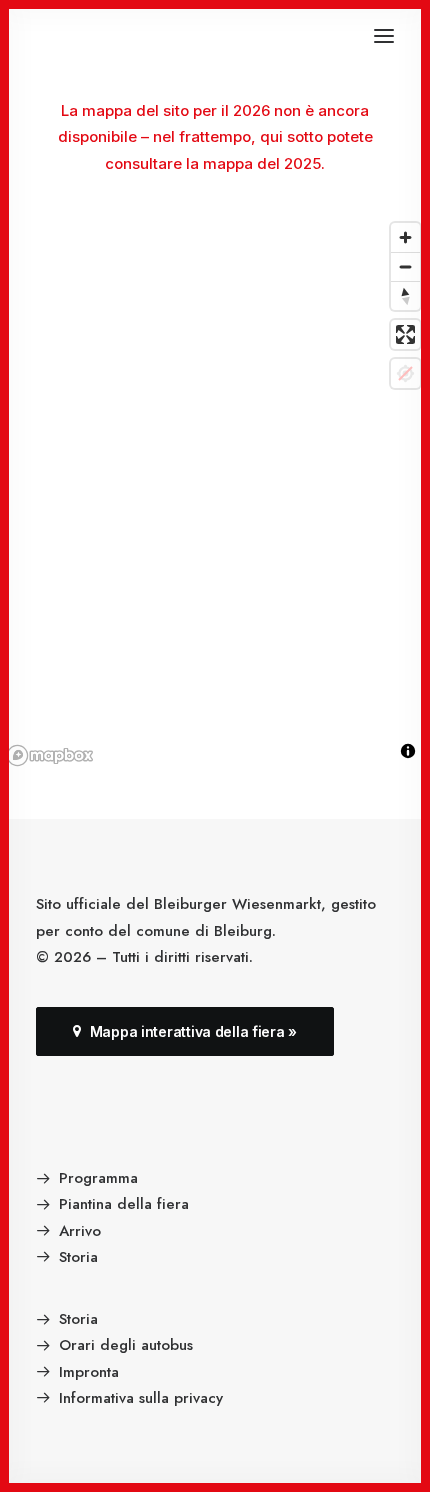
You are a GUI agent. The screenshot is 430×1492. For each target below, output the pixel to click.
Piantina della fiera (124, 1204)
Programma (98, 1178)
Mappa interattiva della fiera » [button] (193, 1031)
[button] (384, 36)
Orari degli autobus (126, 1345)
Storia (78, 1257)
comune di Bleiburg (204, 931)
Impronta (89, 1372)
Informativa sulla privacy (141, 1398)
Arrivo (80, 1231)
